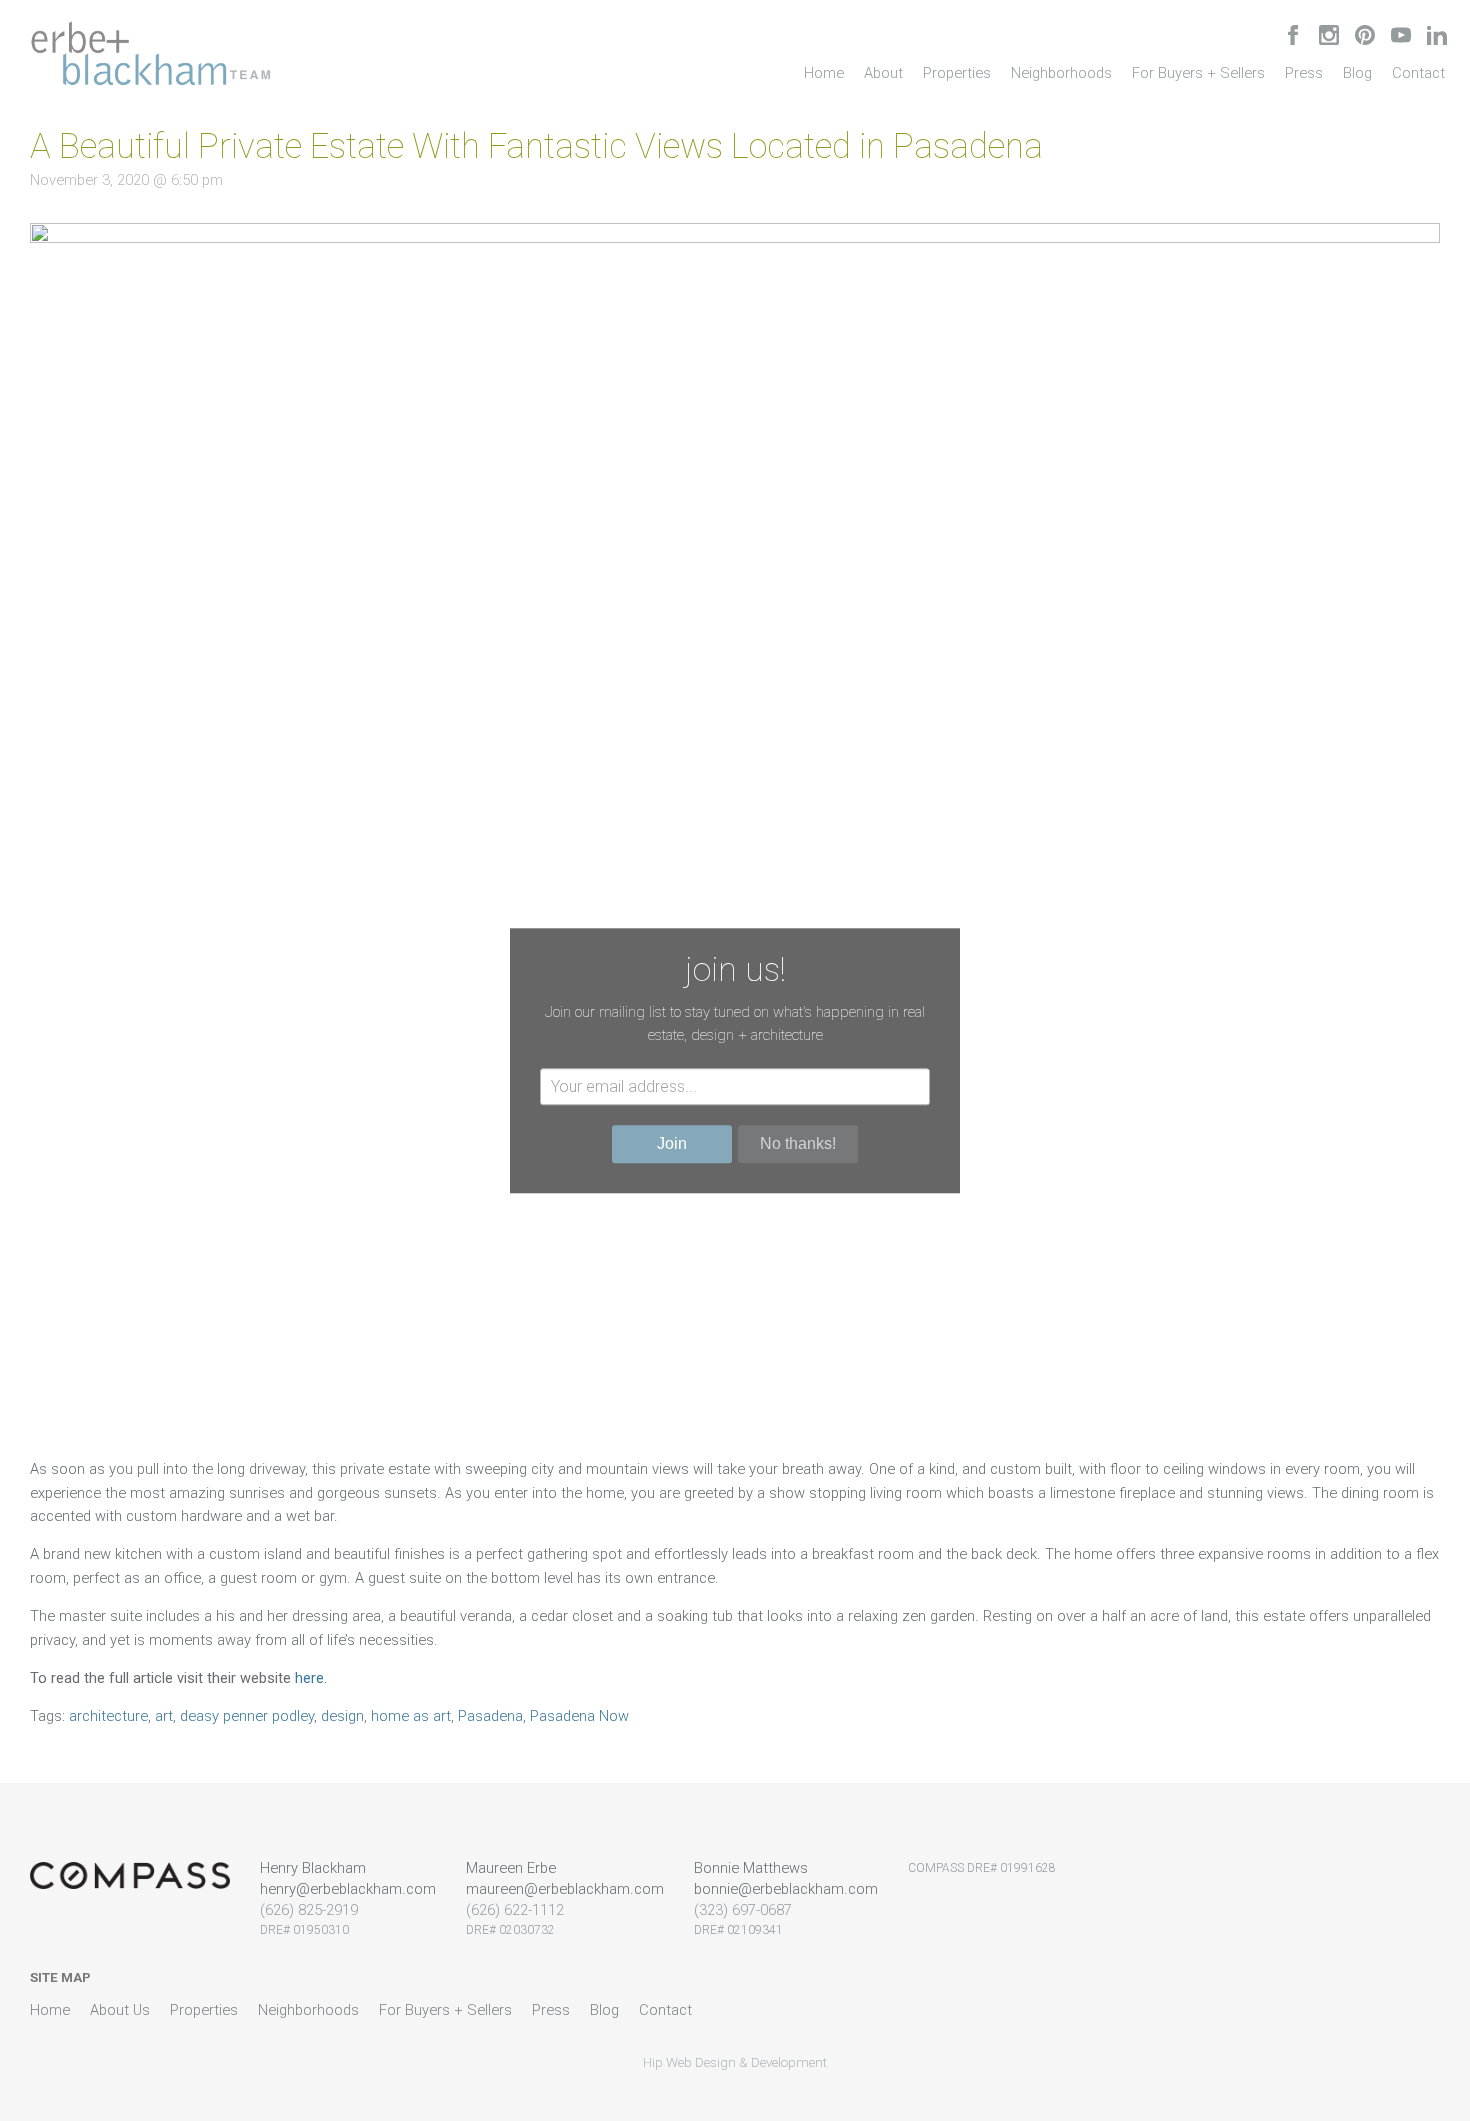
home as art (411, 1716)
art (164, 1716)
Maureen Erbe (511, 1868)
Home (824, 73)
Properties (957, 73)
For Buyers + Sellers (1198, 73)
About (883, 73)
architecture (108, 1716)
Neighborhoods (1061, 73)
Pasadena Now (579, 1716)
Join (672, 1143)
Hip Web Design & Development (735, 2062)
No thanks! (798, 1143)
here (309, 1678)
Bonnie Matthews (751, 1868)
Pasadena (490, 1716)
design (342, 1716)
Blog (1357, 73)
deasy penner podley (247, 1716)
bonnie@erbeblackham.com (786, 1889)
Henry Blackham (313, 1868)
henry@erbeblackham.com (348, 1889)
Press (1304, 73)
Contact (1418, 73)
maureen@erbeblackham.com (565, 1889)
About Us (120, 2010)
